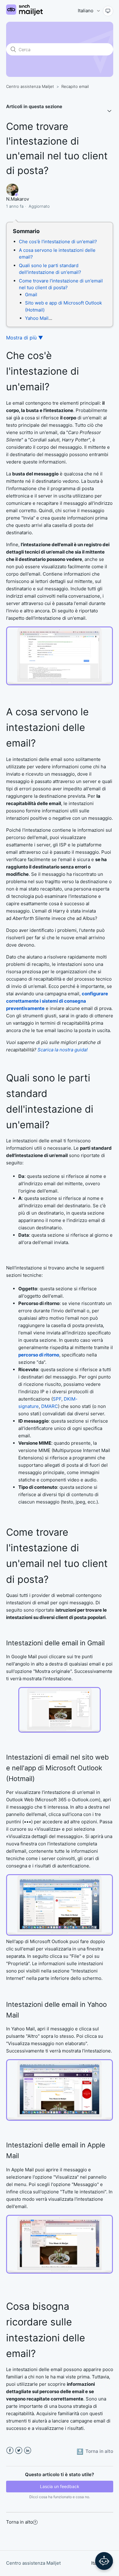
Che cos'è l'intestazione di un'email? (58, 242)
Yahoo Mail (37, 318)
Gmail (31, 295)
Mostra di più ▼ (25, 338)
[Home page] (24, 14)
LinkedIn (28, 2451)
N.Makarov (18, 199)
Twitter (19, 2451)
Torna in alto (20, 2522)
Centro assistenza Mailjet (30, 86)
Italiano (86, 11)
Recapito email (75, 86)
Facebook (10, 2451)
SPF (57, 1399)
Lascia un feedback (60, 2486)
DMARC (50, 1406)
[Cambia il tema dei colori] (108, 11)
